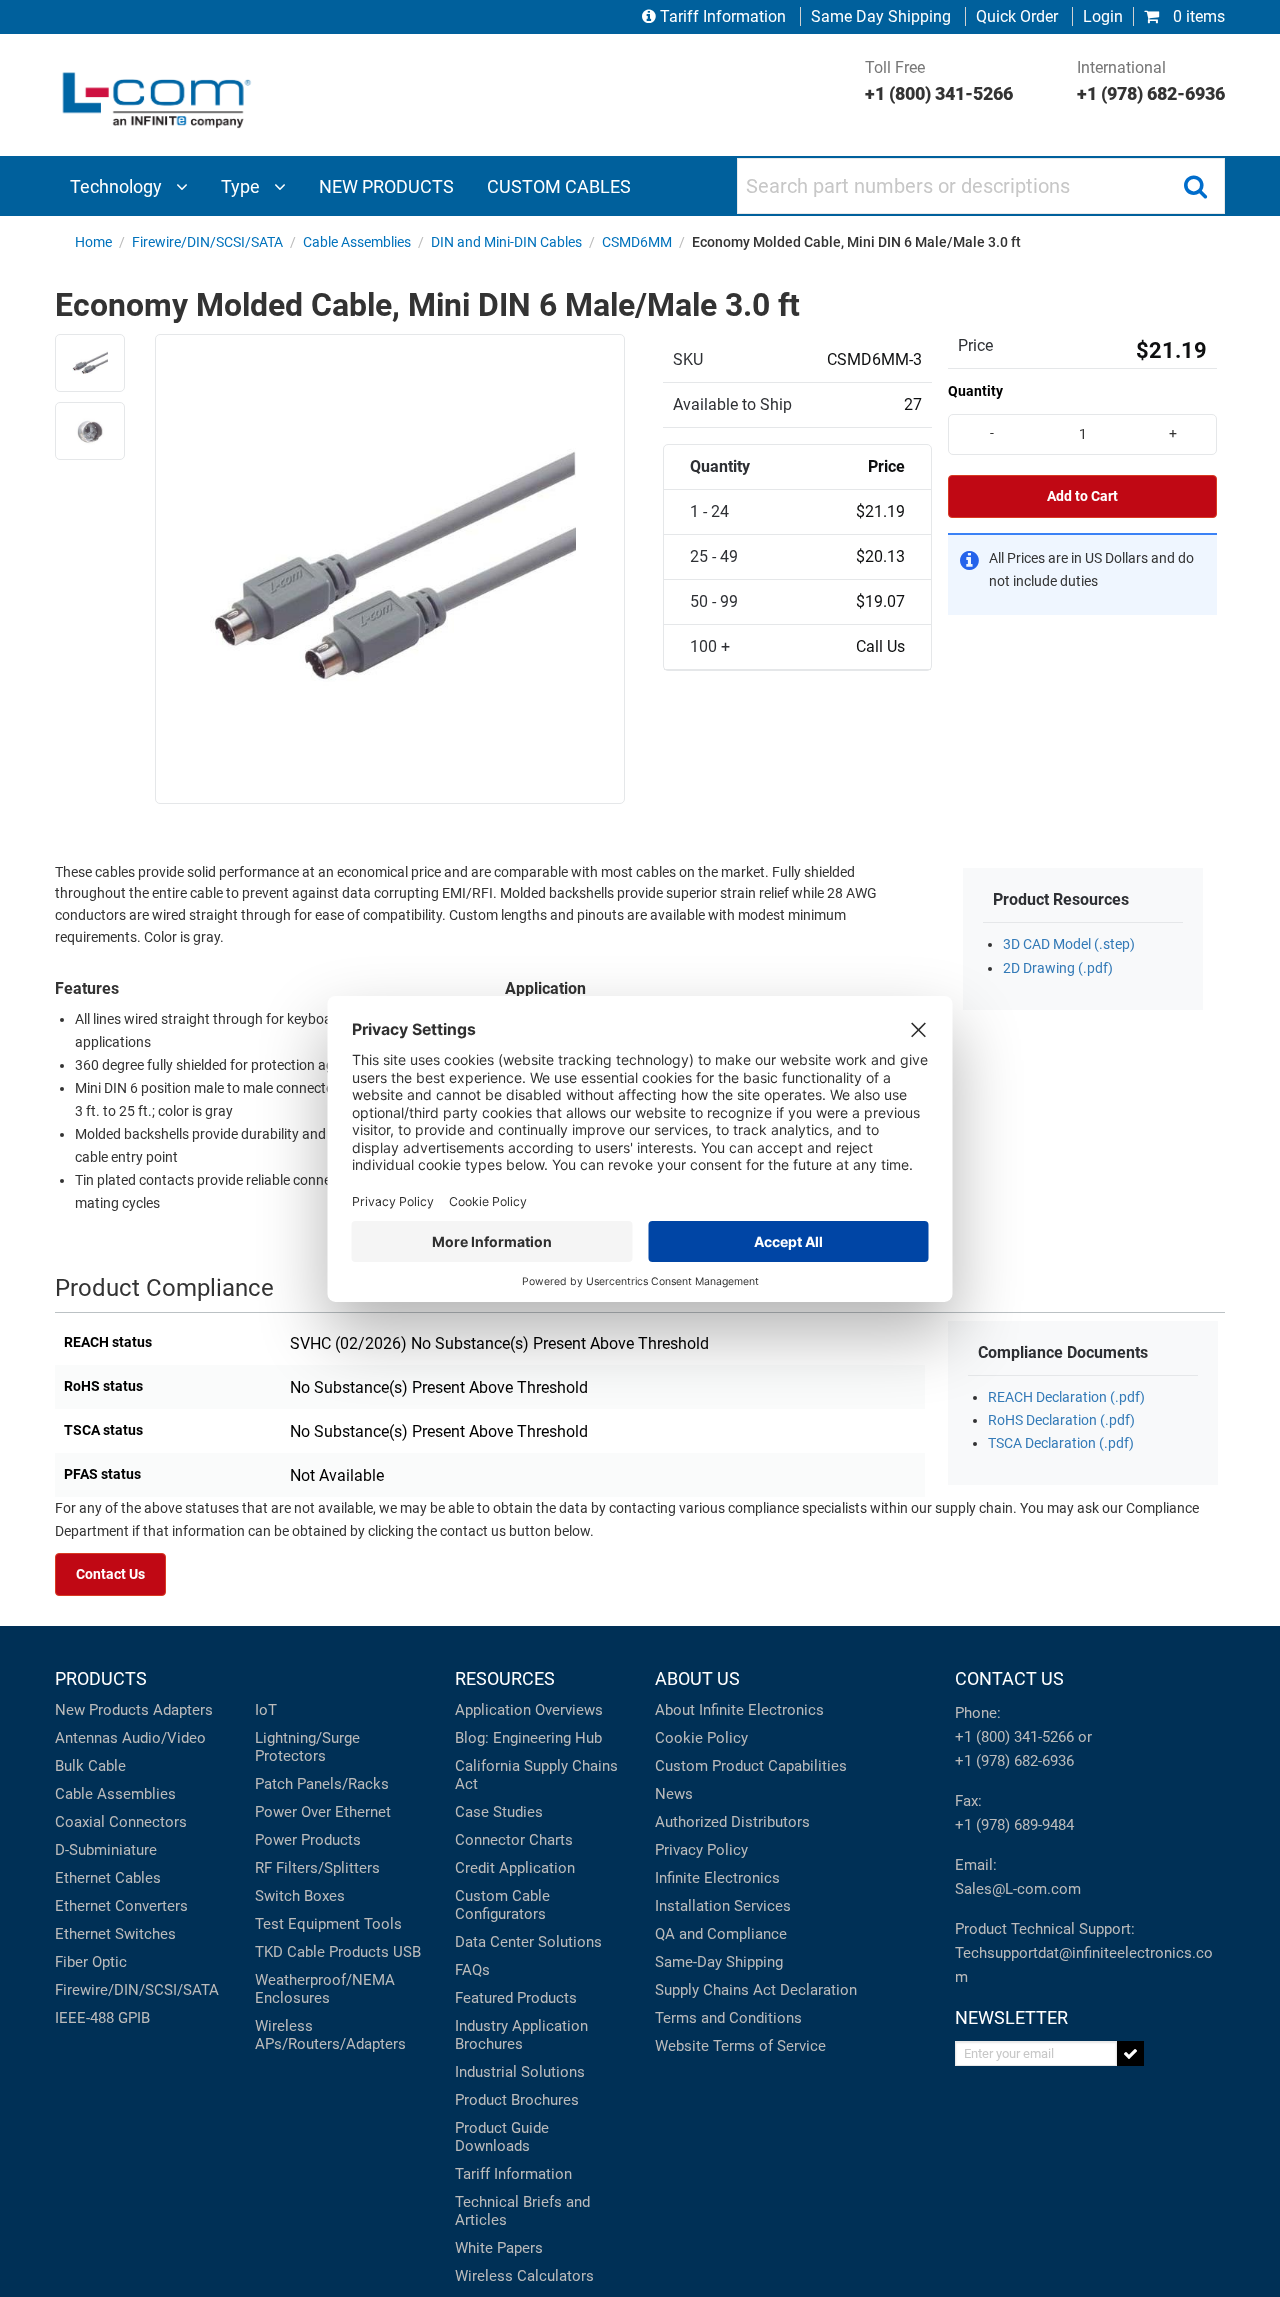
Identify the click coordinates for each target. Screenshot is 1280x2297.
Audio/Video (164, 1738)
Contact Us (110, 1574)
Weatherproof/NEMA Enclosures (325, 1989)
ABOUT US (697, 1678)
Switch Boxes (300, 1896)
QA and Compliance (721, 1934)
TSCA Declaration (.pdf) (1061, 1443)
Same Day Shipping (881, 16)
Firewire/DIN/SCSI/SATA (137, 1990)
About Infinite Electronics (739, 1710)
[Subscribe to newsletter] (1130, 2053)
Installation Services (723, 1906)
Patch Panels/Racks (322, 1784)
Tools (383, 1924)
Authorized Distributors (732, 1822)
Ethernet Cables (108, 1878)
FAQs (472, 1970)
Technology (118, 186)
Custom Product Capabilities (751, 1766)
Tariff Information (723, 16)
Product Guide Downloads (502, 2137)
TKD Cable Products (322, 1952)
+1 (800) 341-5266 (1014, 1737)
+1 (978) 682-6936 (1014, 1761)
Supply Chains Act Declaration (756, 1990)
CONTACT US (1009, 1678)
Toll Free (939, 81)
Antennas (86, 1738)
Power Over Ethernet (323, 1812)
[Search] (1195, 186)
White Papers (499, 2248)
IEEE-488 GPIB (102, 2018)
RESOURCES (505, 1678)
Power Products (308, 1840)
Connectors (148, 1822)
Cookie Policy (701, 1738)
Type (242, 186)
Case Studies (499, 1812)
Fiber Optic (91, 1962)
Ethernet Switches (115, 1934)
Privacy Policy (701, 1850)
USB (407, 1952)
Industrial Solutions (520, 2072)
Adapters (183, 1710)
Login (1103, 16)
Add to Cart (1082, 496)
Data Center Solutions (528, 1942)
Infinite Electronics (717, 1878)
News (674, 1794)
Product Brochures (517, 2100)
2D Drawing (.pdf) (1058, 968)
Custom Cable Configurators (502, 1905)
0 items (1197, 16)
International (1151, 81)
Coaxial (80, 1822)
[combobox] (981, 186)
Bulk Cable (90, 1766)
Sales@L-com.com (1018, 1889)
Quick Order (1017, 16)
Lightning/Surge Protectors (307, 1747)
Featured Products (516, 1998)
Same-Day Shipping (719, 1962)
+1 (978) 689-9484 (1014, 1825)
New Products (102, 1710)
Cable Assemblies (115, 1794)
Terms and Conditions (728, 2018)
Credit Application (515, 1868)
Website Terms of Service (740, 2046)
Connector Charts (514, 1840)
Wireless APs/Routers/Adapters (330, 2035)
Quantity (975, 391)
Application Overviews (529, 1710)
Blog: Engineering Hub (528, 1738)
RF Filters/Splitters (317, 1868)
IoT (266, 1710)
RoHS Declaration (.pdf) (1061, 1420)
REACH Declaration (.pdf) (1066, 1397)
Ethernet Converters (121, 1906)
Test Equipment (307, 1924)
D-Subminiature (106, 1850)
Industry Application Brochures (521, 2035)
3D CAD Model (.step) (1069, 944)
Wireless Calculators (524, 2276)
